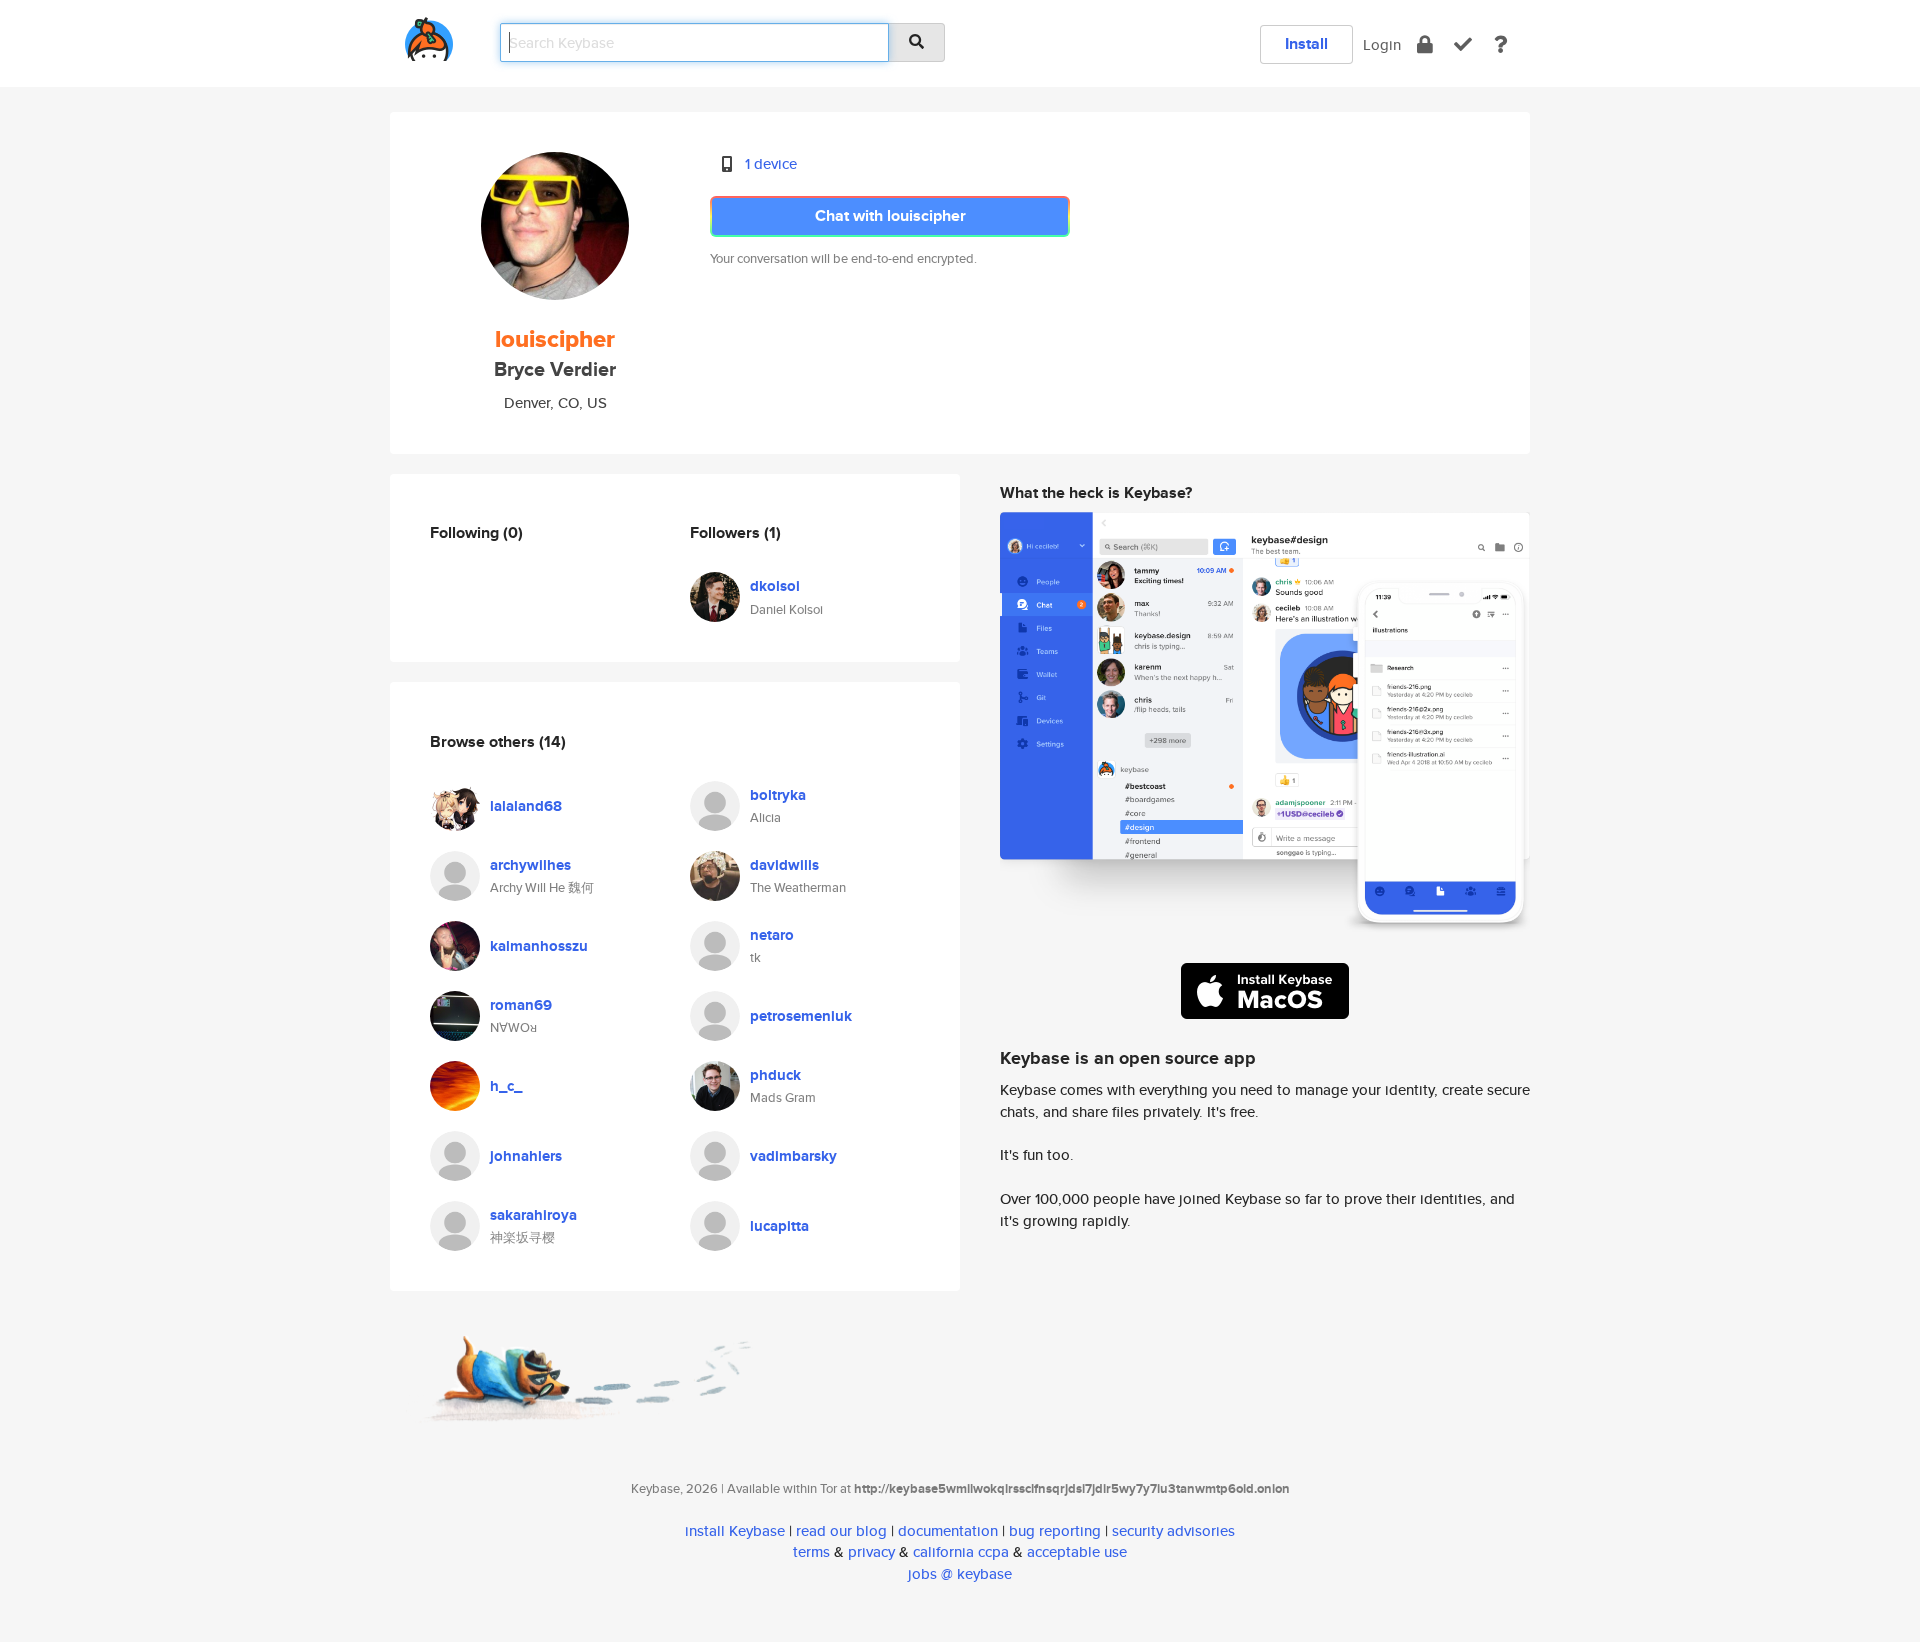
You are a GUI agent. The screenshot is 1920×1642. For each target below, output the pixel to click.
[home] (429, 35)
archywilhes (530, 865)
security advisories (1173, 1530)
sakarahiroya (533, 1215)
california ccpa (961, 1551)
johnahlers (526, 1156)
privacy (871, 1551)
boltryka (778, 795)
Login (1382, 44)
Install (1306, 43)
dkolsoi (775, 586)
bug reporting (1055, 1530)
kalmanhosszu (539, 946)
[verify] (1463, 44)
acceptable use (1077, 1551)
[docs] (1501, 44)
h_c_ (506, 1086)
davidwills (784, 865)
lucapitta (779, 1226)
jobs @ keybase (960, 1573)
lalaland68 (526, 806)
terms (811, 1551)
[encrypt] (1425, 44)
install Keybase (735, 1530)
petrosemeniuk (801, 1016)
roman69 (521, 1005)
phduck (775, 1075)
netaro (772, 935)
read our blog (841, 1530)
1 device (771, 163)
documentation (948, 1530)
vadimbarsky (793, 1156)
